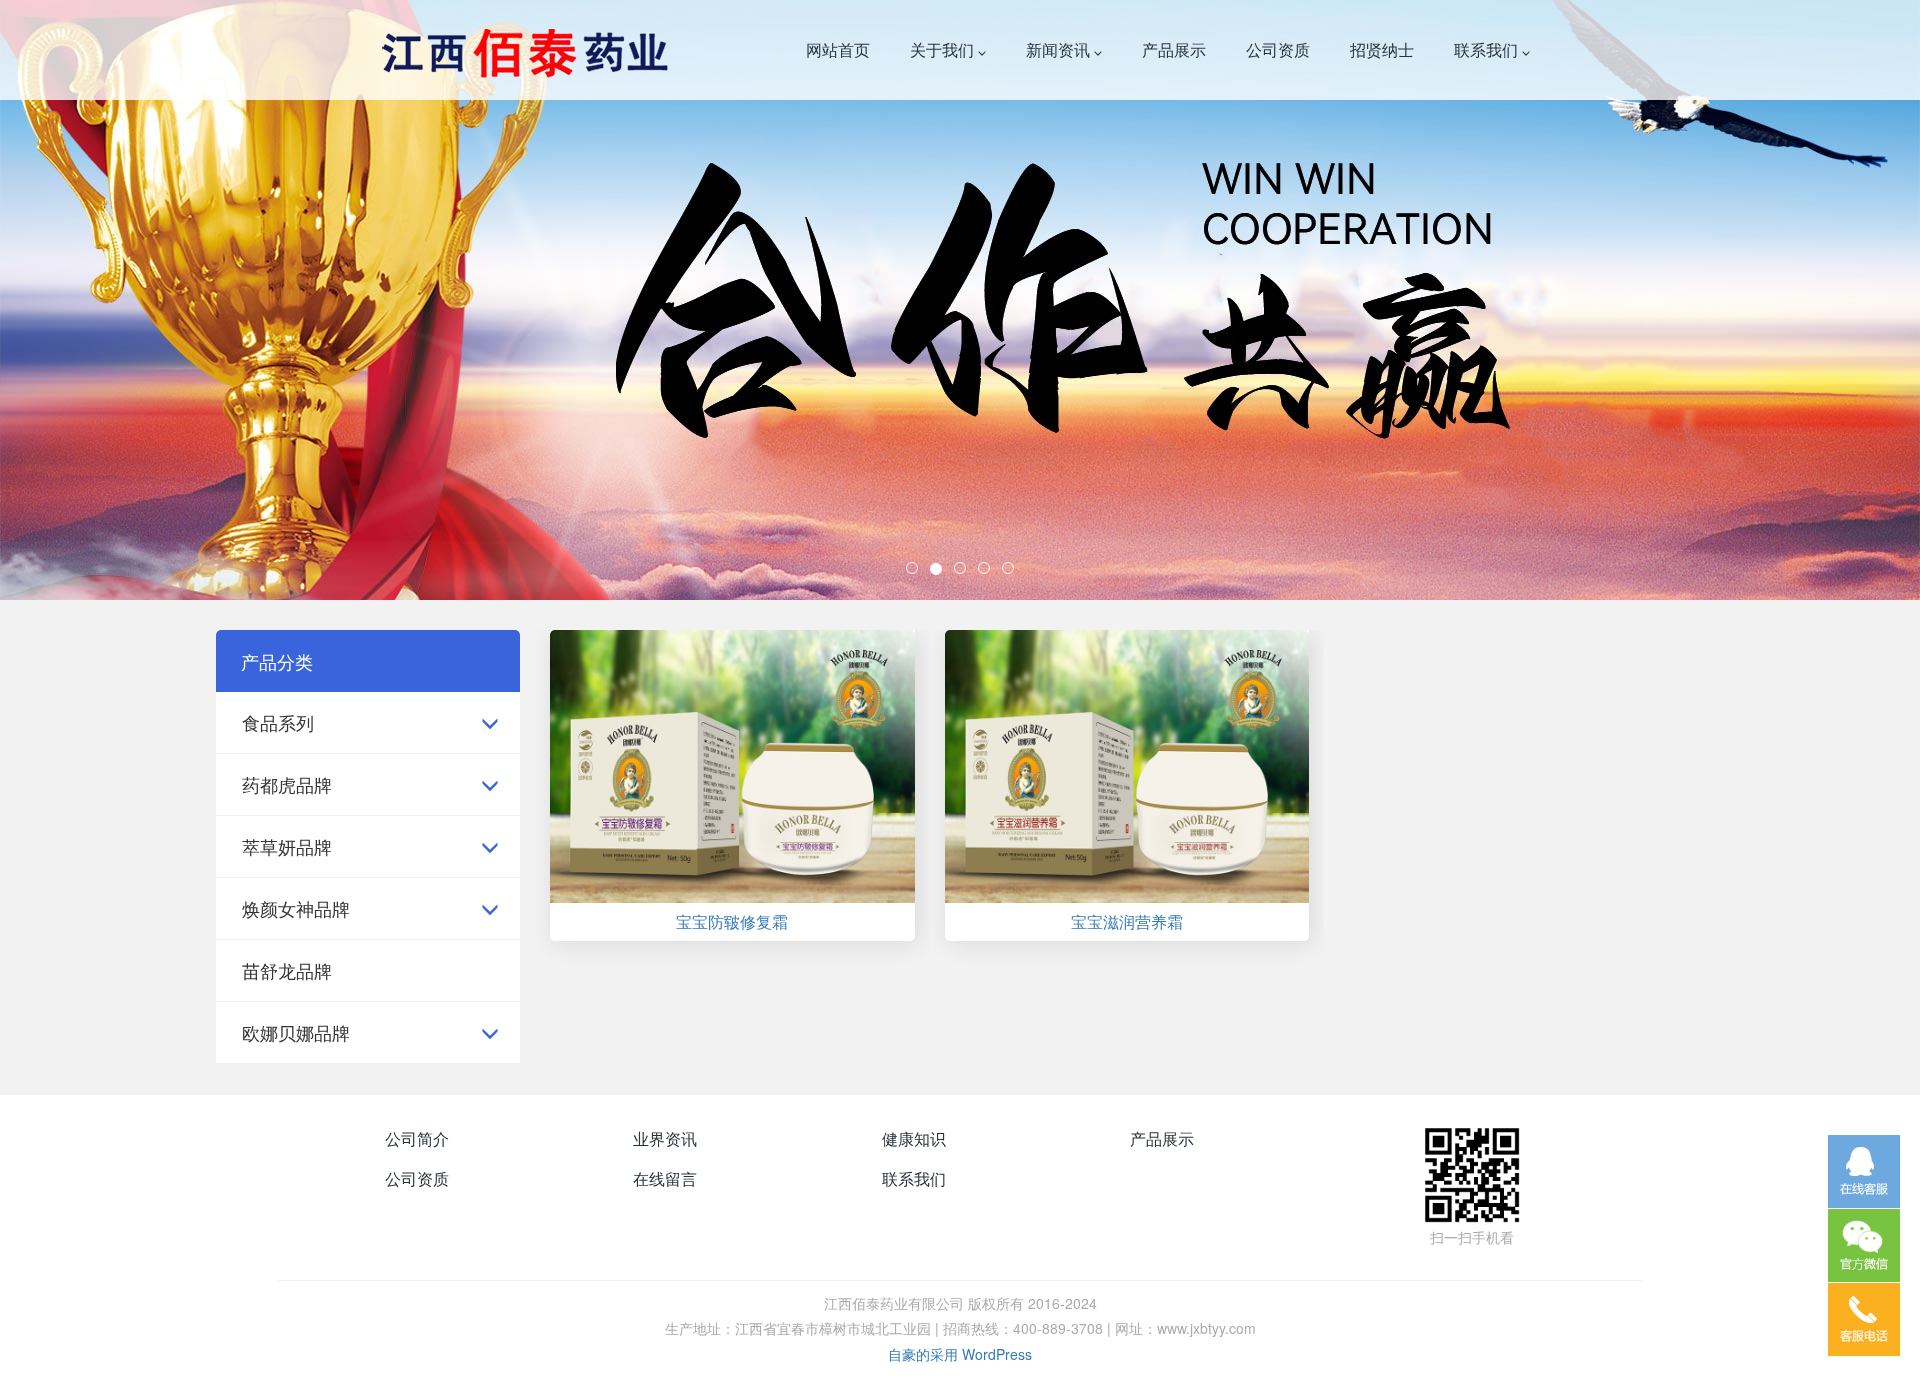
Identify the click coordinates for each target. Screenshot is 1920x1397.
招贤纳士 (1382, 49)
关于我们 (944, 49)
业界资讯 (665, 1138)
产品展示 (1174, 49)
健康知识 (914, 1138)
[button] (144, 300)
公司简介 (417, 1138)
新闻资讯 (1060, 49)
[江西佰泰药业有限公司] (521, 50)
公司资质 (1278, 49)
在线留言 (665, 1178)
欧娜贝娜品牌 (296, 1032)
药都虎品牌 (287, 784)
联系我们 (1488, 49)
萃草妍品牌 (287, 846)
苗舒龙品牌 (287, 970)
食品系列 (278, 722)
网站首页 (838, 49)
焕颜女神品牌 (296, 908)
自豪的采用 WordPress (960, 1354)
